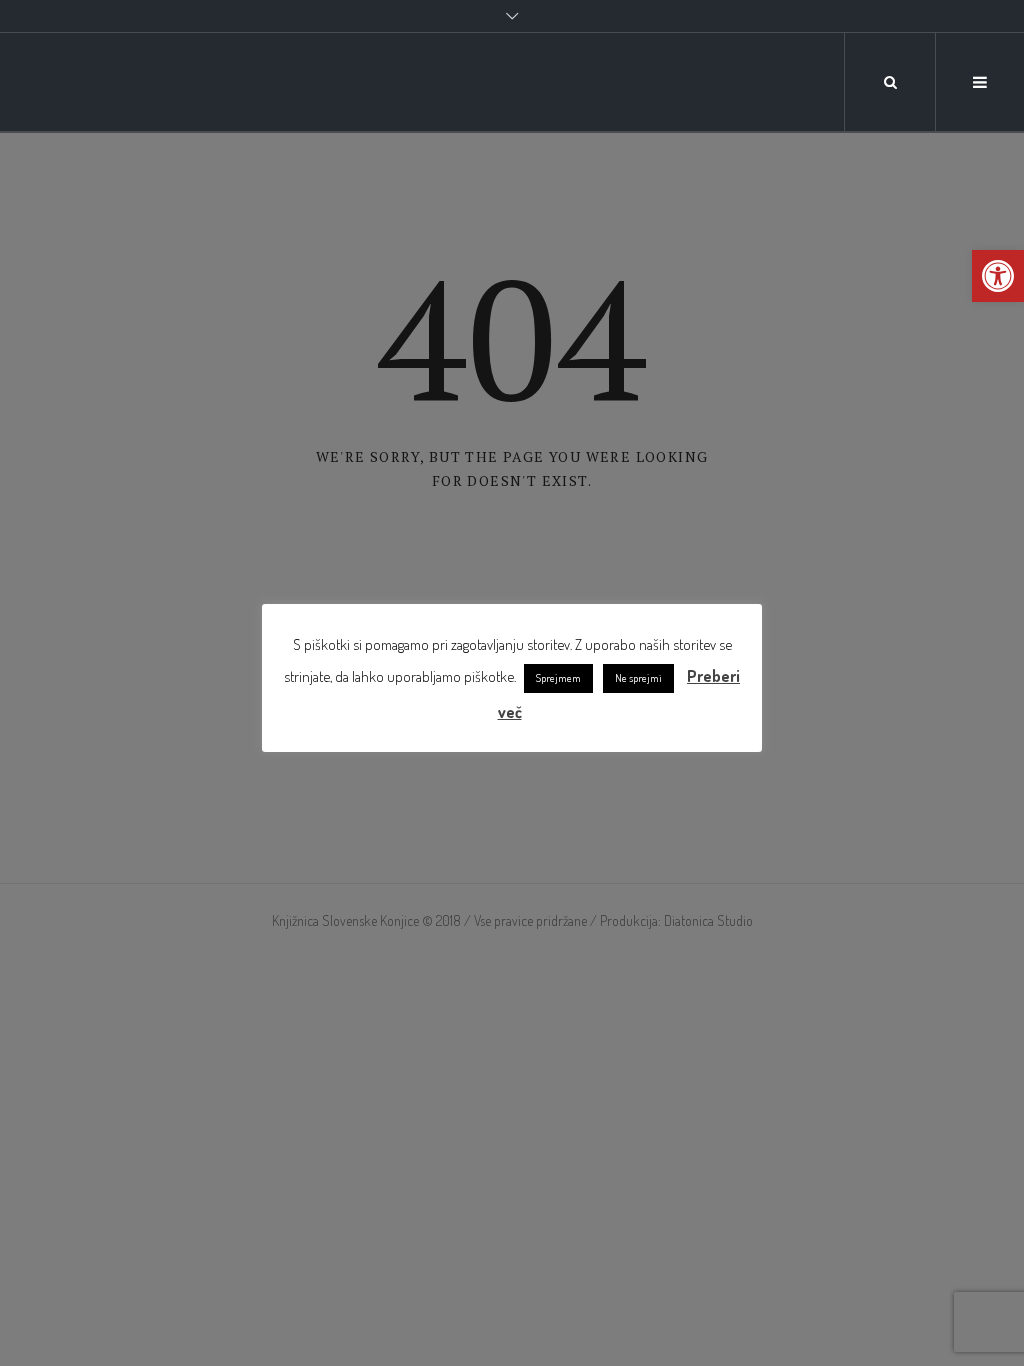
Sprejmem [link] (558, 678)
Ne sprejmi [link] (638, 678)
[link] (998, 276)
